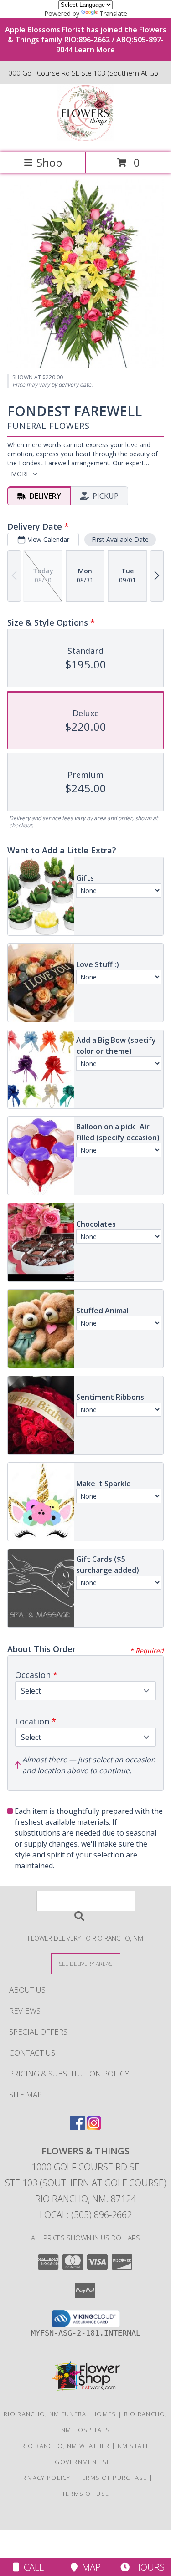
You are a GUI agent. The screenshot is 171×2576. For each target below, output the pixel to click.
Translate (113, 13)
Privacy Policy (44, 2478)
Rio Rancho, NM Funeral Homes (60, 2414)
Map (89, 2567)
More (20, 474)
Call (31, 2567)
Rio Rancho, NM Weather (66, 2446)
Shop (49, 162)
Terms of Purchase (113, 2478)
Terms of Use (86, 2494)
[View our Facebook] (78, 2127)
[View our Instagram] (94, 2127)
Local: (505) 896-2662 (86, 2215)
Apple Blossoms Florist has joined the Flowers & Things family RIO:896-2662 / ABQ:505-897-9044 (86, 40)
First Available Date (120, 539)
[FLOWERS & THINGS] (85, 139)
